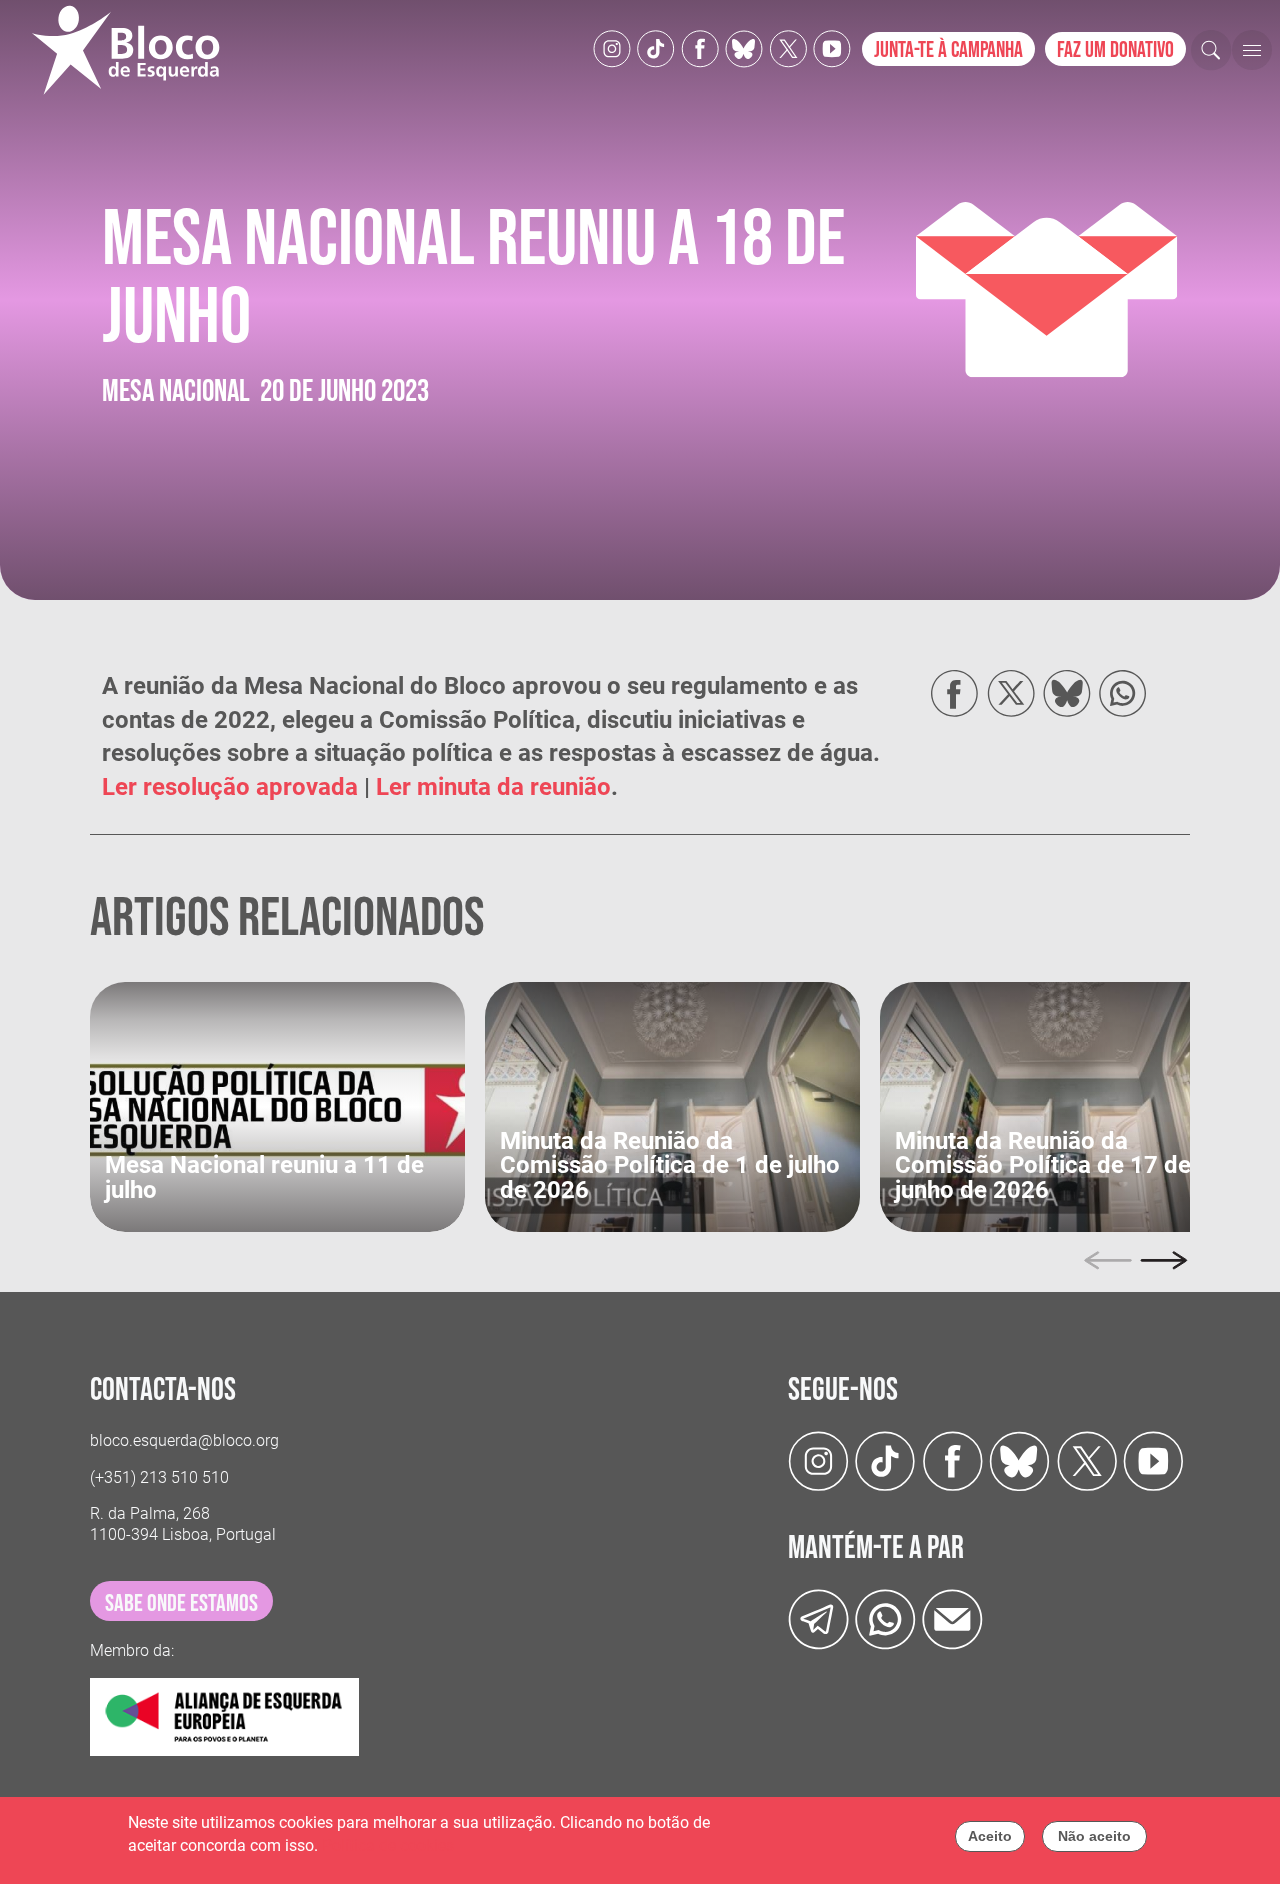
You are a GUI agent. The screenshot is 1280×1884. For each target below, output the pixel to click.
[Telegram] (818, 1617)
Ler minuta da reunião (493, 787)
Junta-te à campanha (948, 50)
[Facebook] (700, 47)
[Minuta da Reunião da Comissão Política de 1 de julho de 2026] (672, 1106)
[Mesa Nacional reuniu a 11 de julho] (277, 1106)
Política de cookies (388, 1845)
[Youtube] (832, 47)
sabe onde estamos (181, 1603)
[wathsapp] (885, 1617)
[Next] (1164, 1260)
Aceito (990, 1836)
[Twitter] (744, 47)
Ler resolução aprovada (230, 787)
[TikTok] (656, 47)
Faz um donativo (1115, 50)
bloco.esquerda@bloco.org (184, 1440)
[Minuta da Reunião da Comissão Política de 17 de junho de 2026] (1067, 1106)
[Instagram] (612, 47)
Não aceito (1094, 1836)
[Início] (134, 50)
